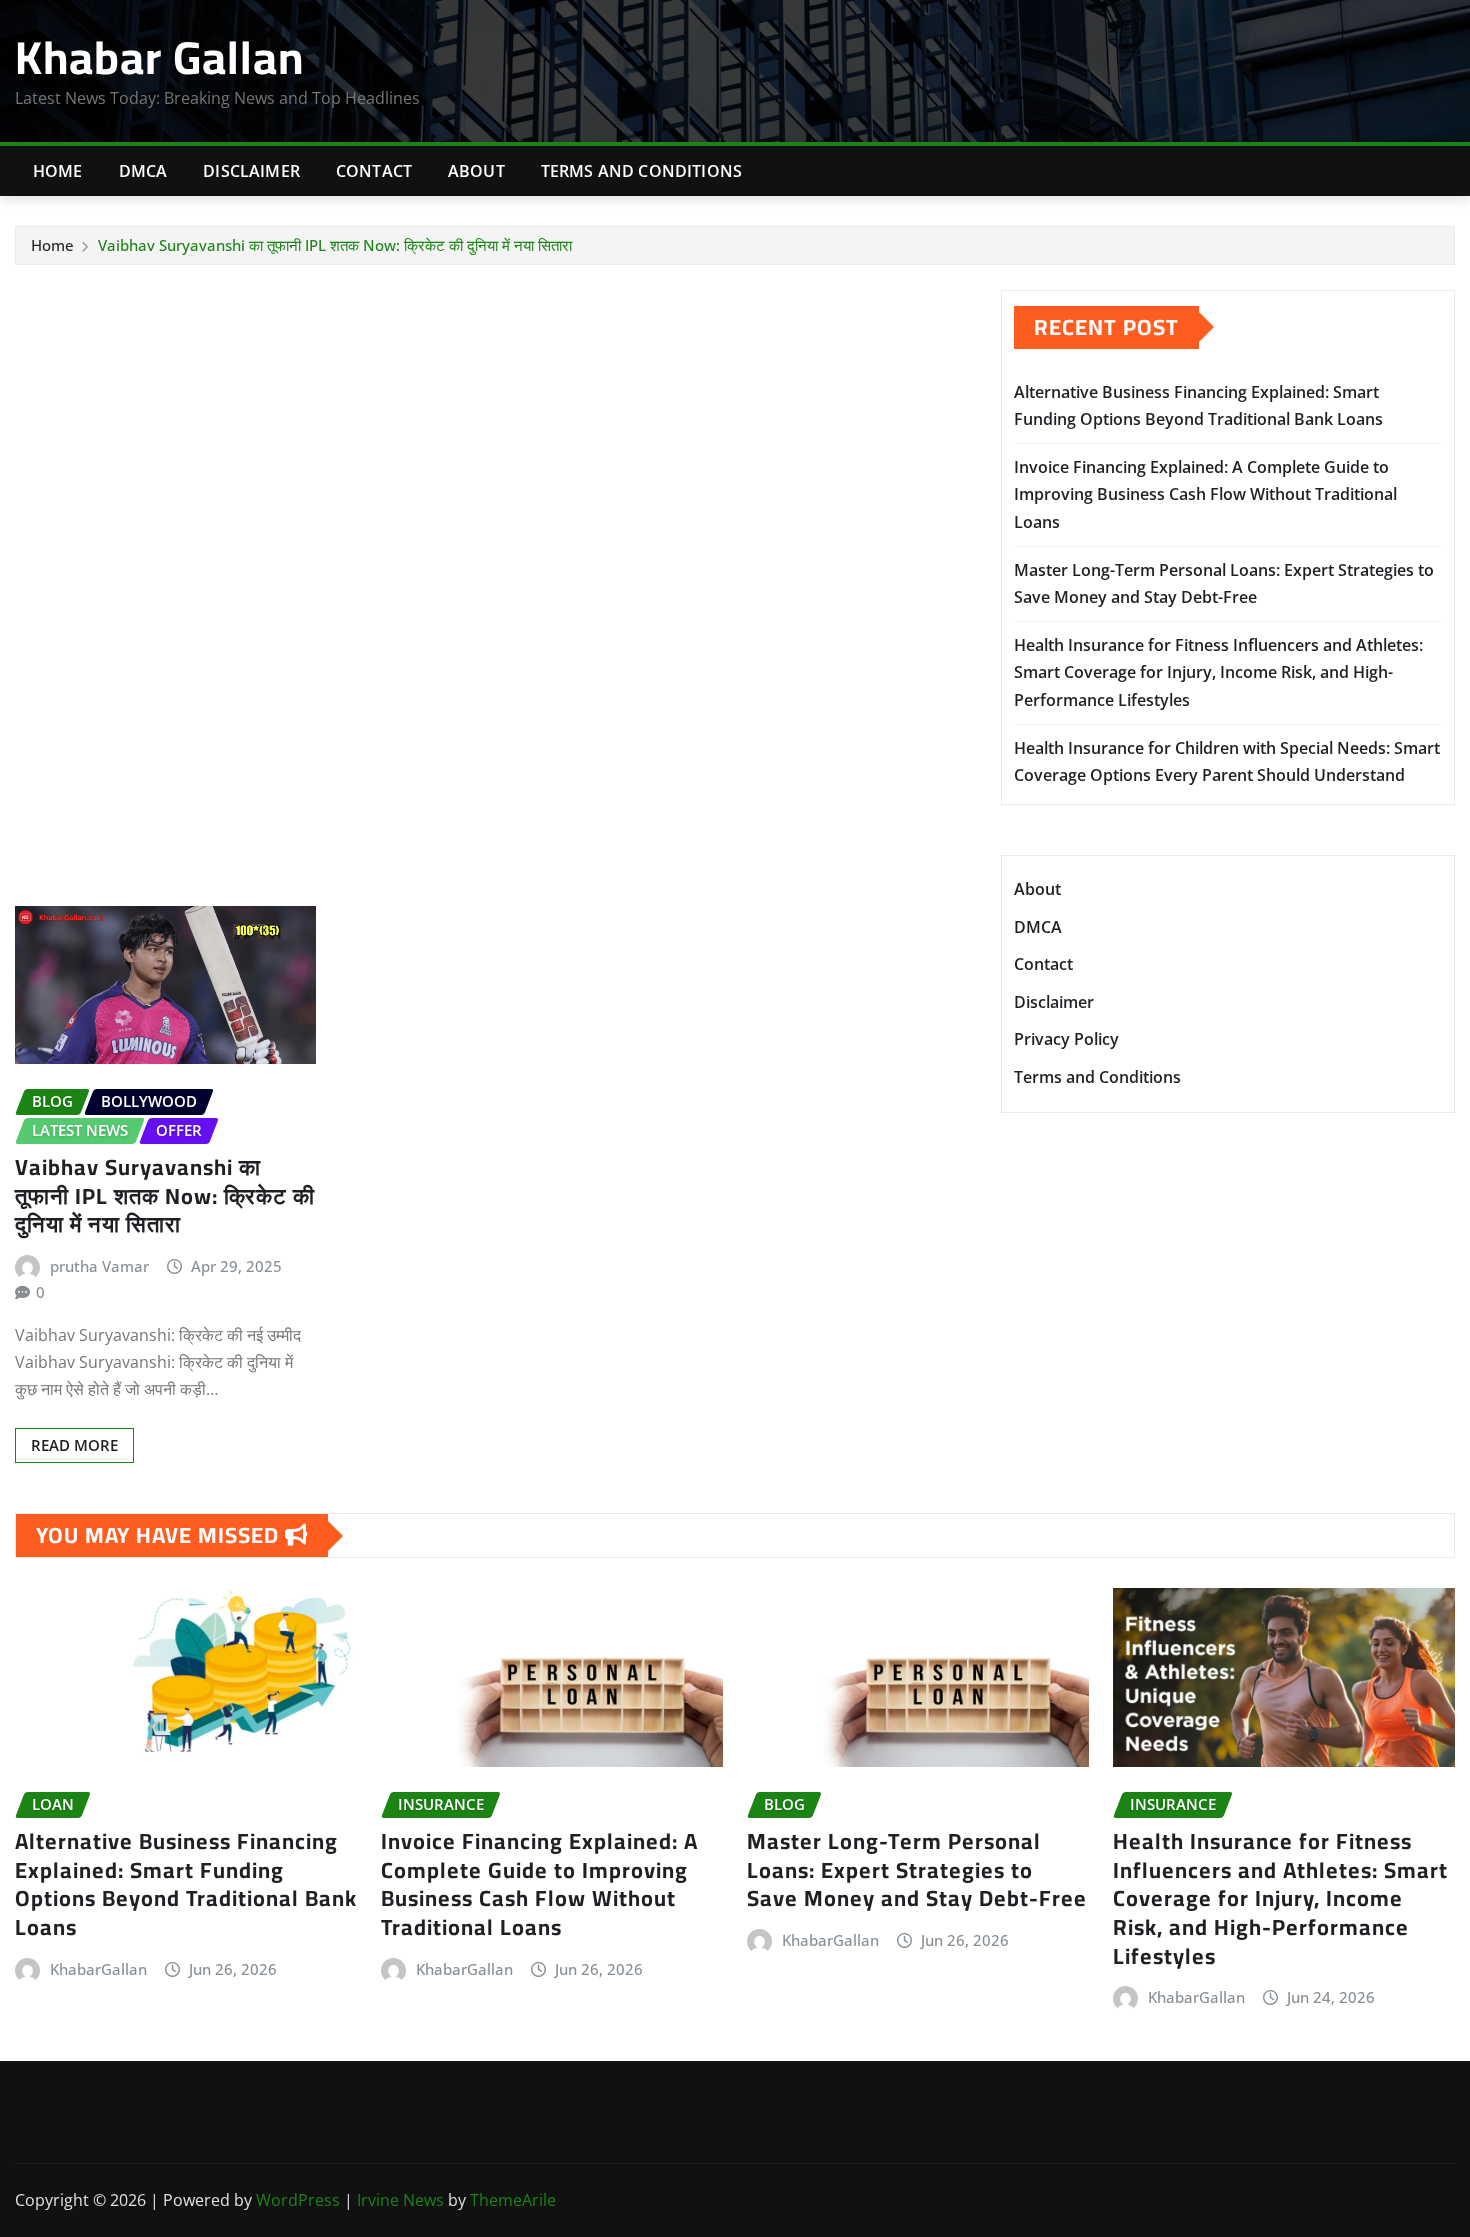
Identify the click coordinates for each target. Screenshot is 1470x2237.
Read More (74, 1445)
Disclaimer (251, 171)
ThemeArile (513, 2200)
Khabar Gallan (159, 57)
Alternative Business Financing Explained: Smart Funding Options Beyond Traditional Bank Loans (186, 1884)
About (476, 171)
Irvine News (400, 2200)
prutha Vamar (99, 1266)
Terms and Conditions (641, 171)
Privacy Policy (1066, 1040)
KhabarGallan (98, 1969)
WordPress (298, 2200)
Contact (374, 171)
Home (58, 171)
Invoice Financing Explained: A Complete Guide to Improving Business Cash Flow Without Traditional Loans (1205, 494)
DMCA (143, 171)
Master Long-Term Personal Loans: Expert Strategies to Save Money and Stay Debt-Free (917, 1869)
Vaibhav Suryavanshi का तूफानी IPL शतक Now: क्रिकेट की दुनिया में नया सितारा (335, 245)
